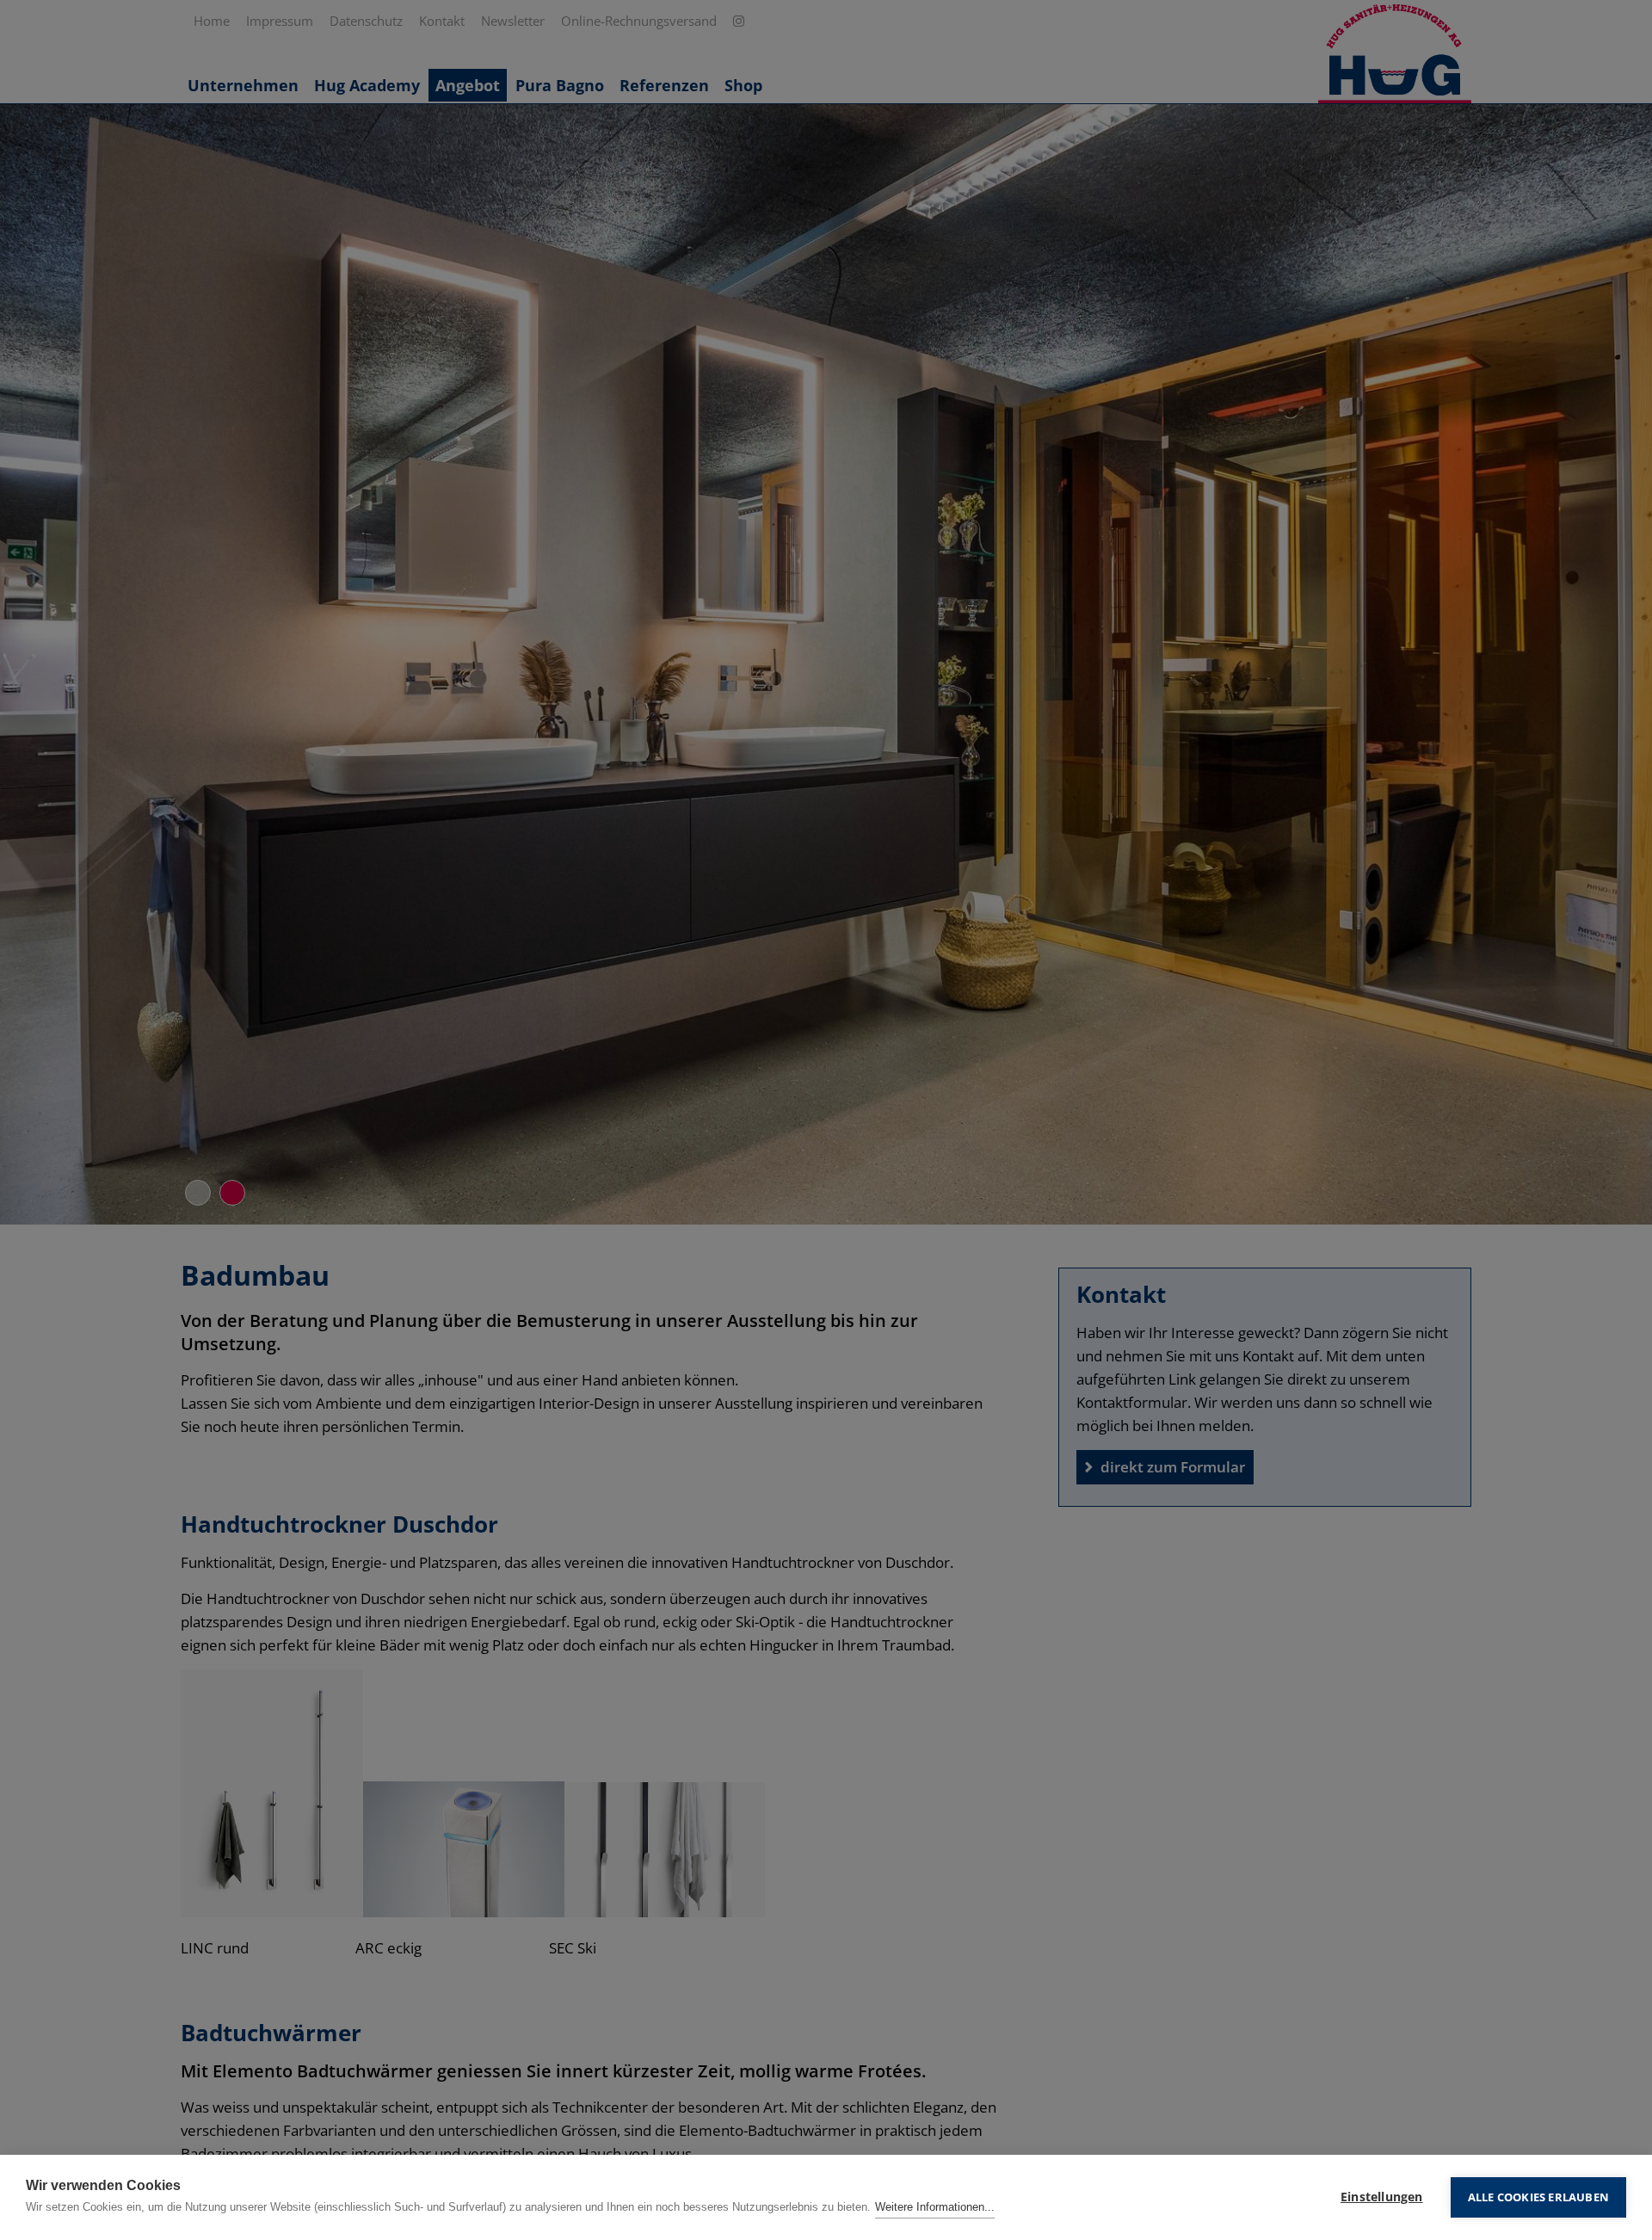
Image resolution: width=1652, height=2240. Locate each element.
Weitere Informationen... (935, 2207)
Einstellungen (1382, 2197)
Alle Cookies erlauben (1538, 2197)
